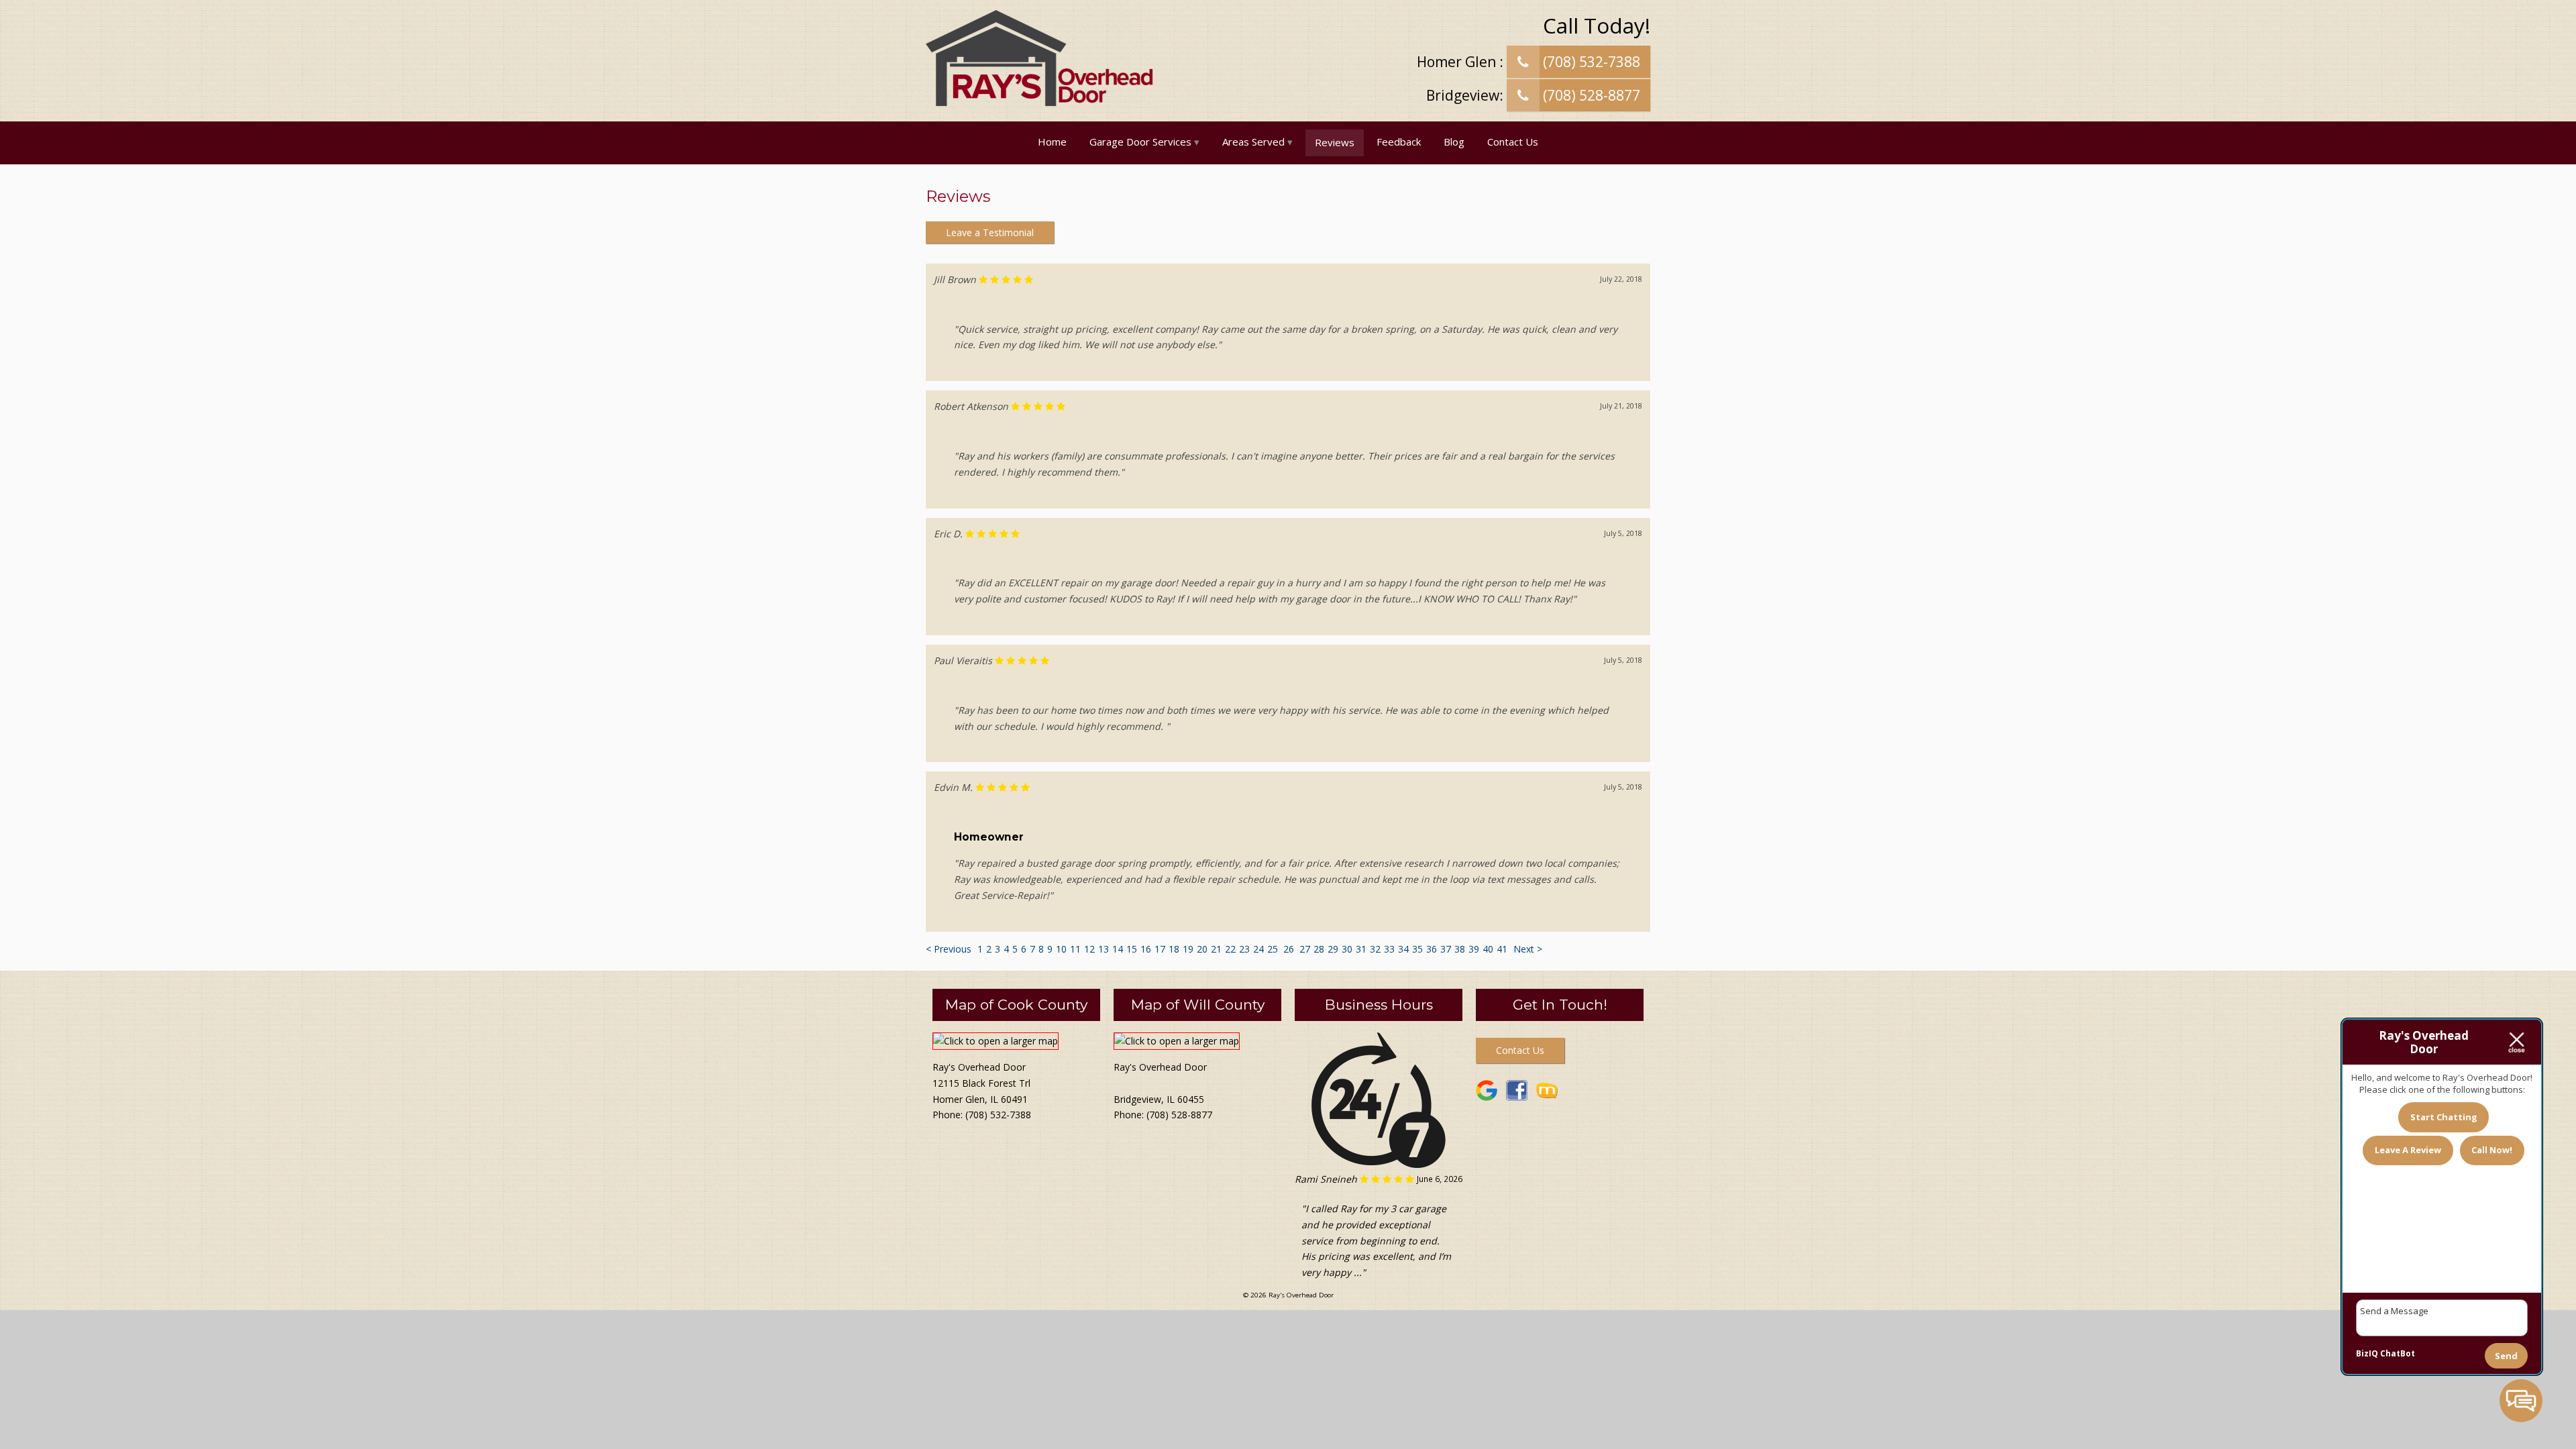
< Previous (950, 949)
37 (1446, 949)
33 (1389, 949)
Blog (1454, 142)
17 (1160, 949)
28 (1319, 949)
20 (1202, 949)
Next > (1528, 949)
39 (1474, 949)
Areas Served (1253, 142)
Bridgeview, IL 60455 (1159, 1099)
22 (1230, 949)
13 (1104, 949)
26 (1289, 949)
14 (1118, 949)
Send (2506, 1356)
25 (1273, 949)
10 (1061, 949)
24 (1258, 949)
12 (1089, 949)
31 (1361, 949)
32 (1375, 949)
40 (1488, 949)
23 (1244, 949)
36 (1432, 949)
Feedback (1399, 142)
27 (1305, 949)
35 (1417, 949)
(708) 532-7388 (1590, 62)
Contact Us (1513, 142)
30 (1347, 949)
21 (1216, 949)
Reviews (1335, 142)
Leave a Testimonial (990, 232)
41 (1502, 949)
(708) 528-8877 (1590, 95)
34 (1403, 949)
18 (1174, 949)
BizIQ (2367, 1353)
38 (1460, 949)
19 (1188, 949)
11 (1075, 949)
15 (1132, 949)
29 (1333, 949)
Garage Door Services (1140, 142)
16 (1146, 949)
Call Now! (2492, 1150)
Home (1052, 142)
